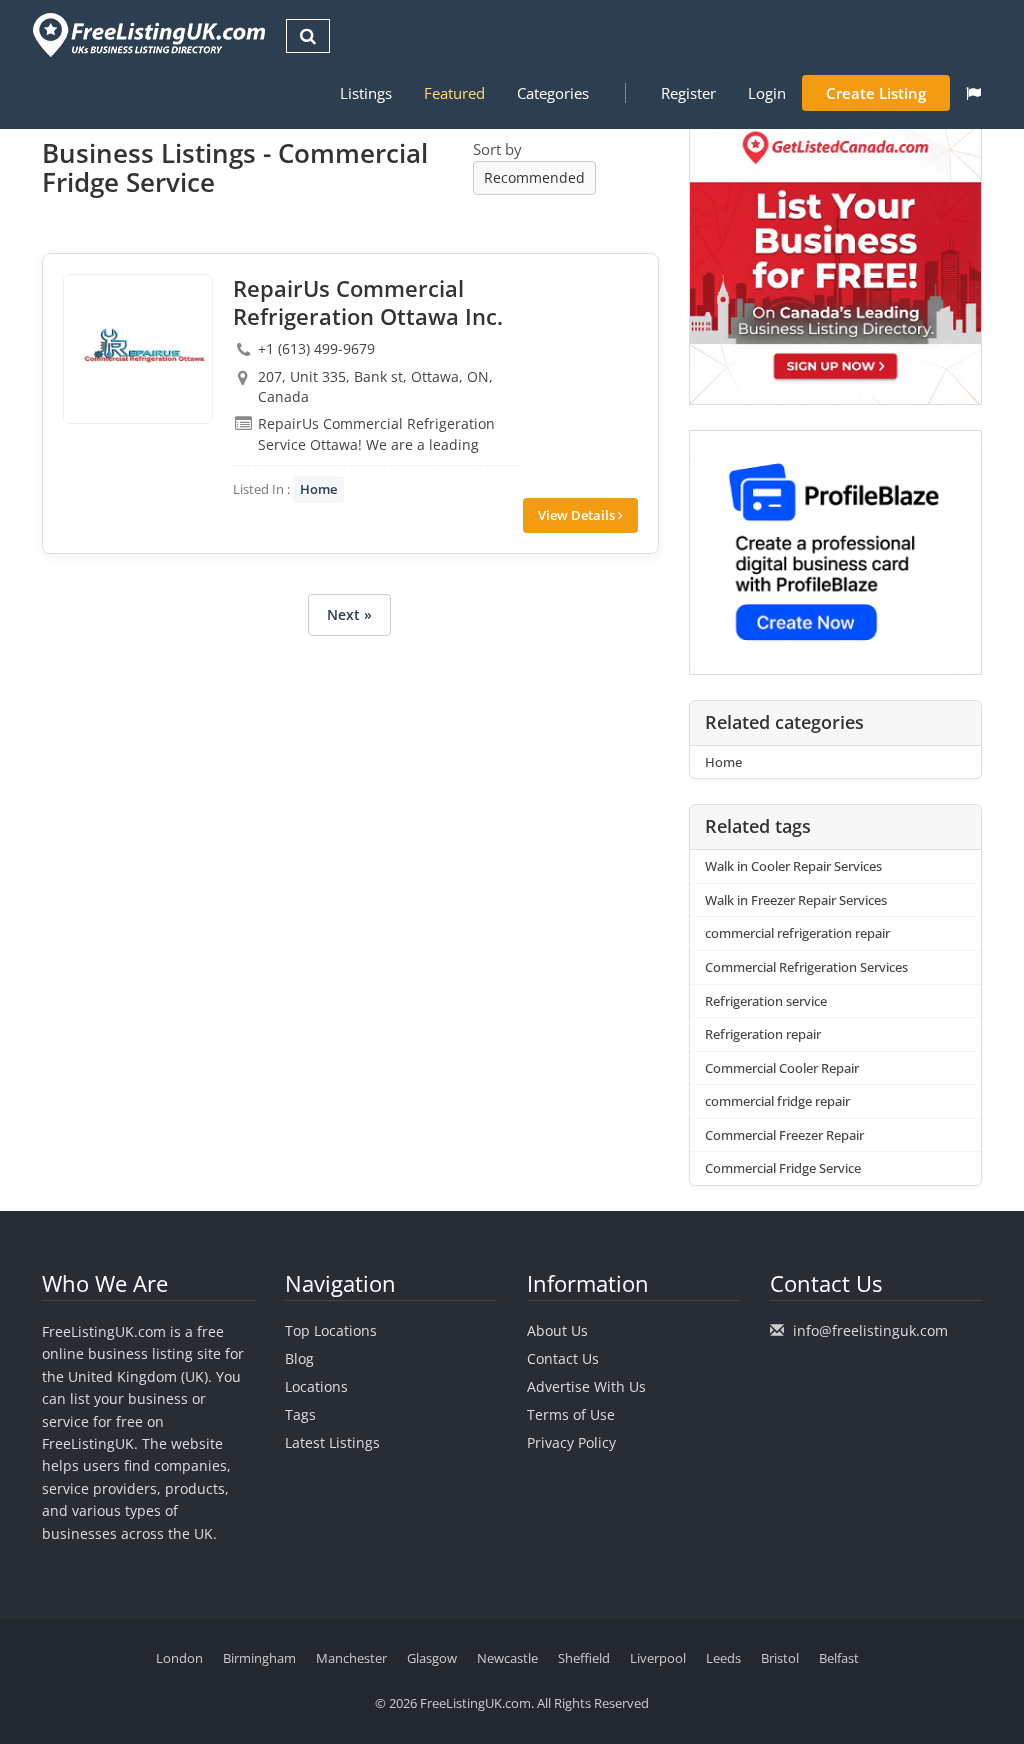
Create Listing (876, 93)
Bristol (780, 1658)
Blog (299, 1358)
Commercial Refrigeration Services (806, 967)
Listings (366, 93)
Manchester (351, 1658)
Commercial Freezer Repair (784, 1135)
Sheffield (584, 1658)
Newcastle (507, 1658)
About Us (557, 1330)
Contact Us (563, 1358)
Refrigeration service (766, 1001)
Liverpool (658, 1658)
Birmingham (259, 1658)
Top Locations (331, 1330)
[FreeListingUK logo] (146, 34)
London (179, 1658)
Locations (316, 1386)
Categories (553, 93)
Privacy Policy (571, 1442)
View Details (578, 515)
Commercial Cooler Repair (782, 1068)
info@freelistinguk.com (870, 1330)
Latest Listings (332, 1442)
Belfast (839, 1658)
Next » (349, 614)
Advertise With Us (586, 1386)
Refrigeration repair (763, 1034)
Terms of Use (571, 1414)
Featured (454, 93)
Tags (300, 1414)
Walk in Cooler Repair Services (793, 866)
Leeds (723, 1658)
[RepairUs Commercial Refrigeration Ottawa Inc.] (138, 349)
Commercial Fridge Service (783, 1168)
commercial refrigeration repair (797, 933)
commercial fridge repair (777, 1101)
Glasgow (432, 1658)
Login (767, 93)
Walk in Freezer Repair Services (796, 900)
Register (688, 93)
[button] (973, 93)
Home (318, 489)
